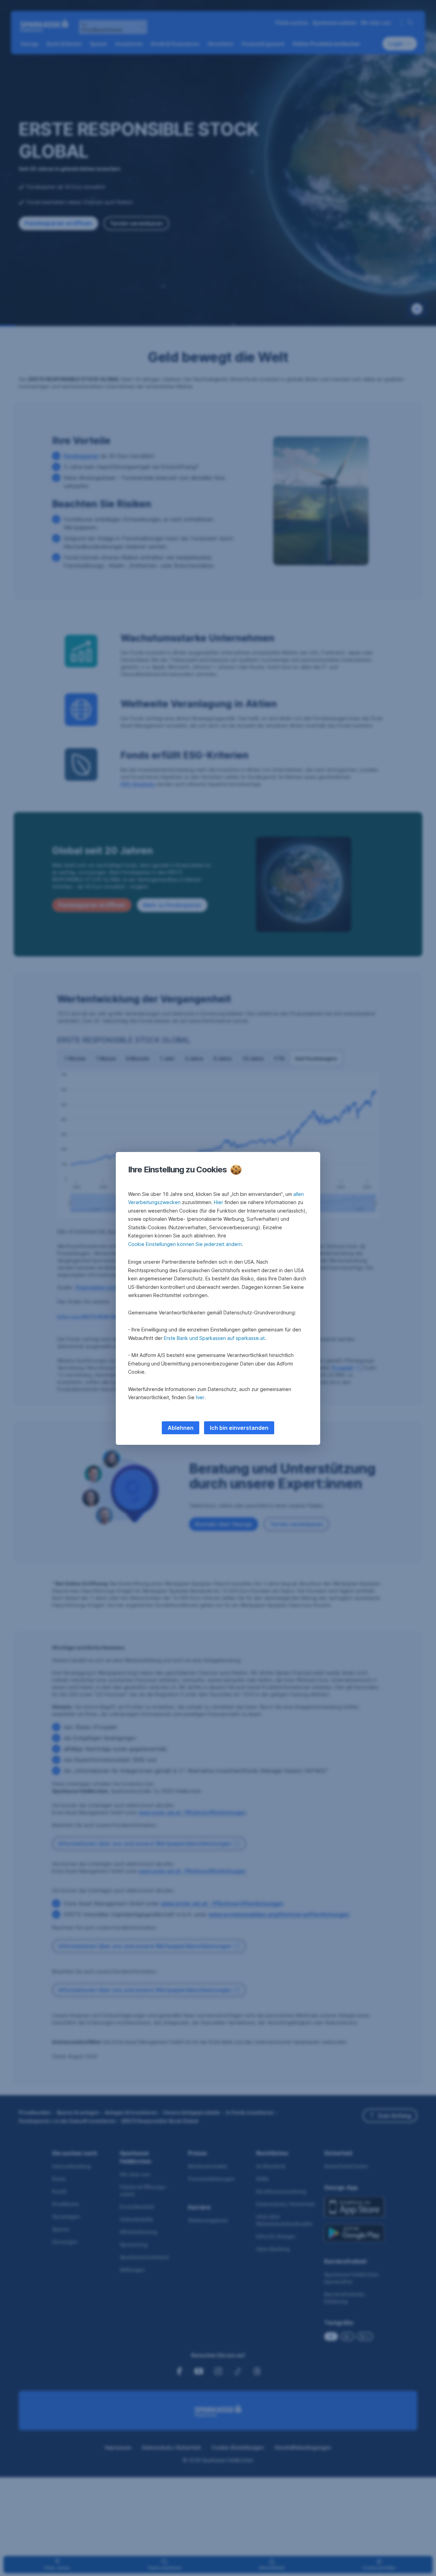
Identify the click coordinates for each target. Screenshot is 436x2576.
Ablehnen (181, 1428)
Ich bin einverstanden (239, 1428)
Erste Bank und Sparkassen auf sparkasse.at (214, 1338)
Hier (219, 1202)
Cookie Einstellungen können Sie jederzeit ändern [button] (185, 1244)
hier (200, 1397)
